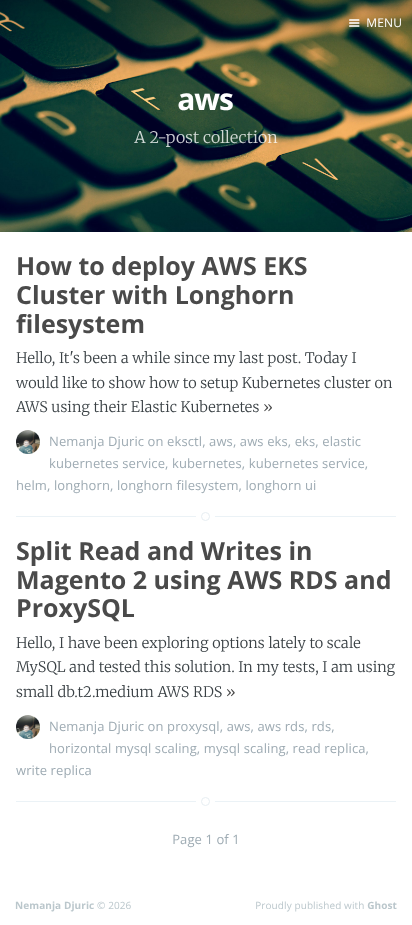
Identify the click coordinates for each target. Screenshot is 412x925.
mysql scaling (245, 748)
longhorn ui (280, 485)
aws (221, 441)
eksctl (184, 441)
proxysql (193, 726)
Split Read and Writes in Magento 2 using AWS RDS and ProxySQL (203, 580)
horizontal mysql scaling (123, 748)
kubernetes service (307, 463)
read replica (329, 748)
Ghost (382, 905)
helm (31, 485)
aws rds (280, 726)
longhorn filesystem (178, 485)
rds (321, 726)
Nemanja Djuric (96, 441)
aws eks (264, 441)
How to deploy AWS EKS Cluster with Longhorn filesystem (162, 295)
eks (305, 441)
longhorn (82, 485)
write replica (54, 770)
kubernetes (207, 463)
